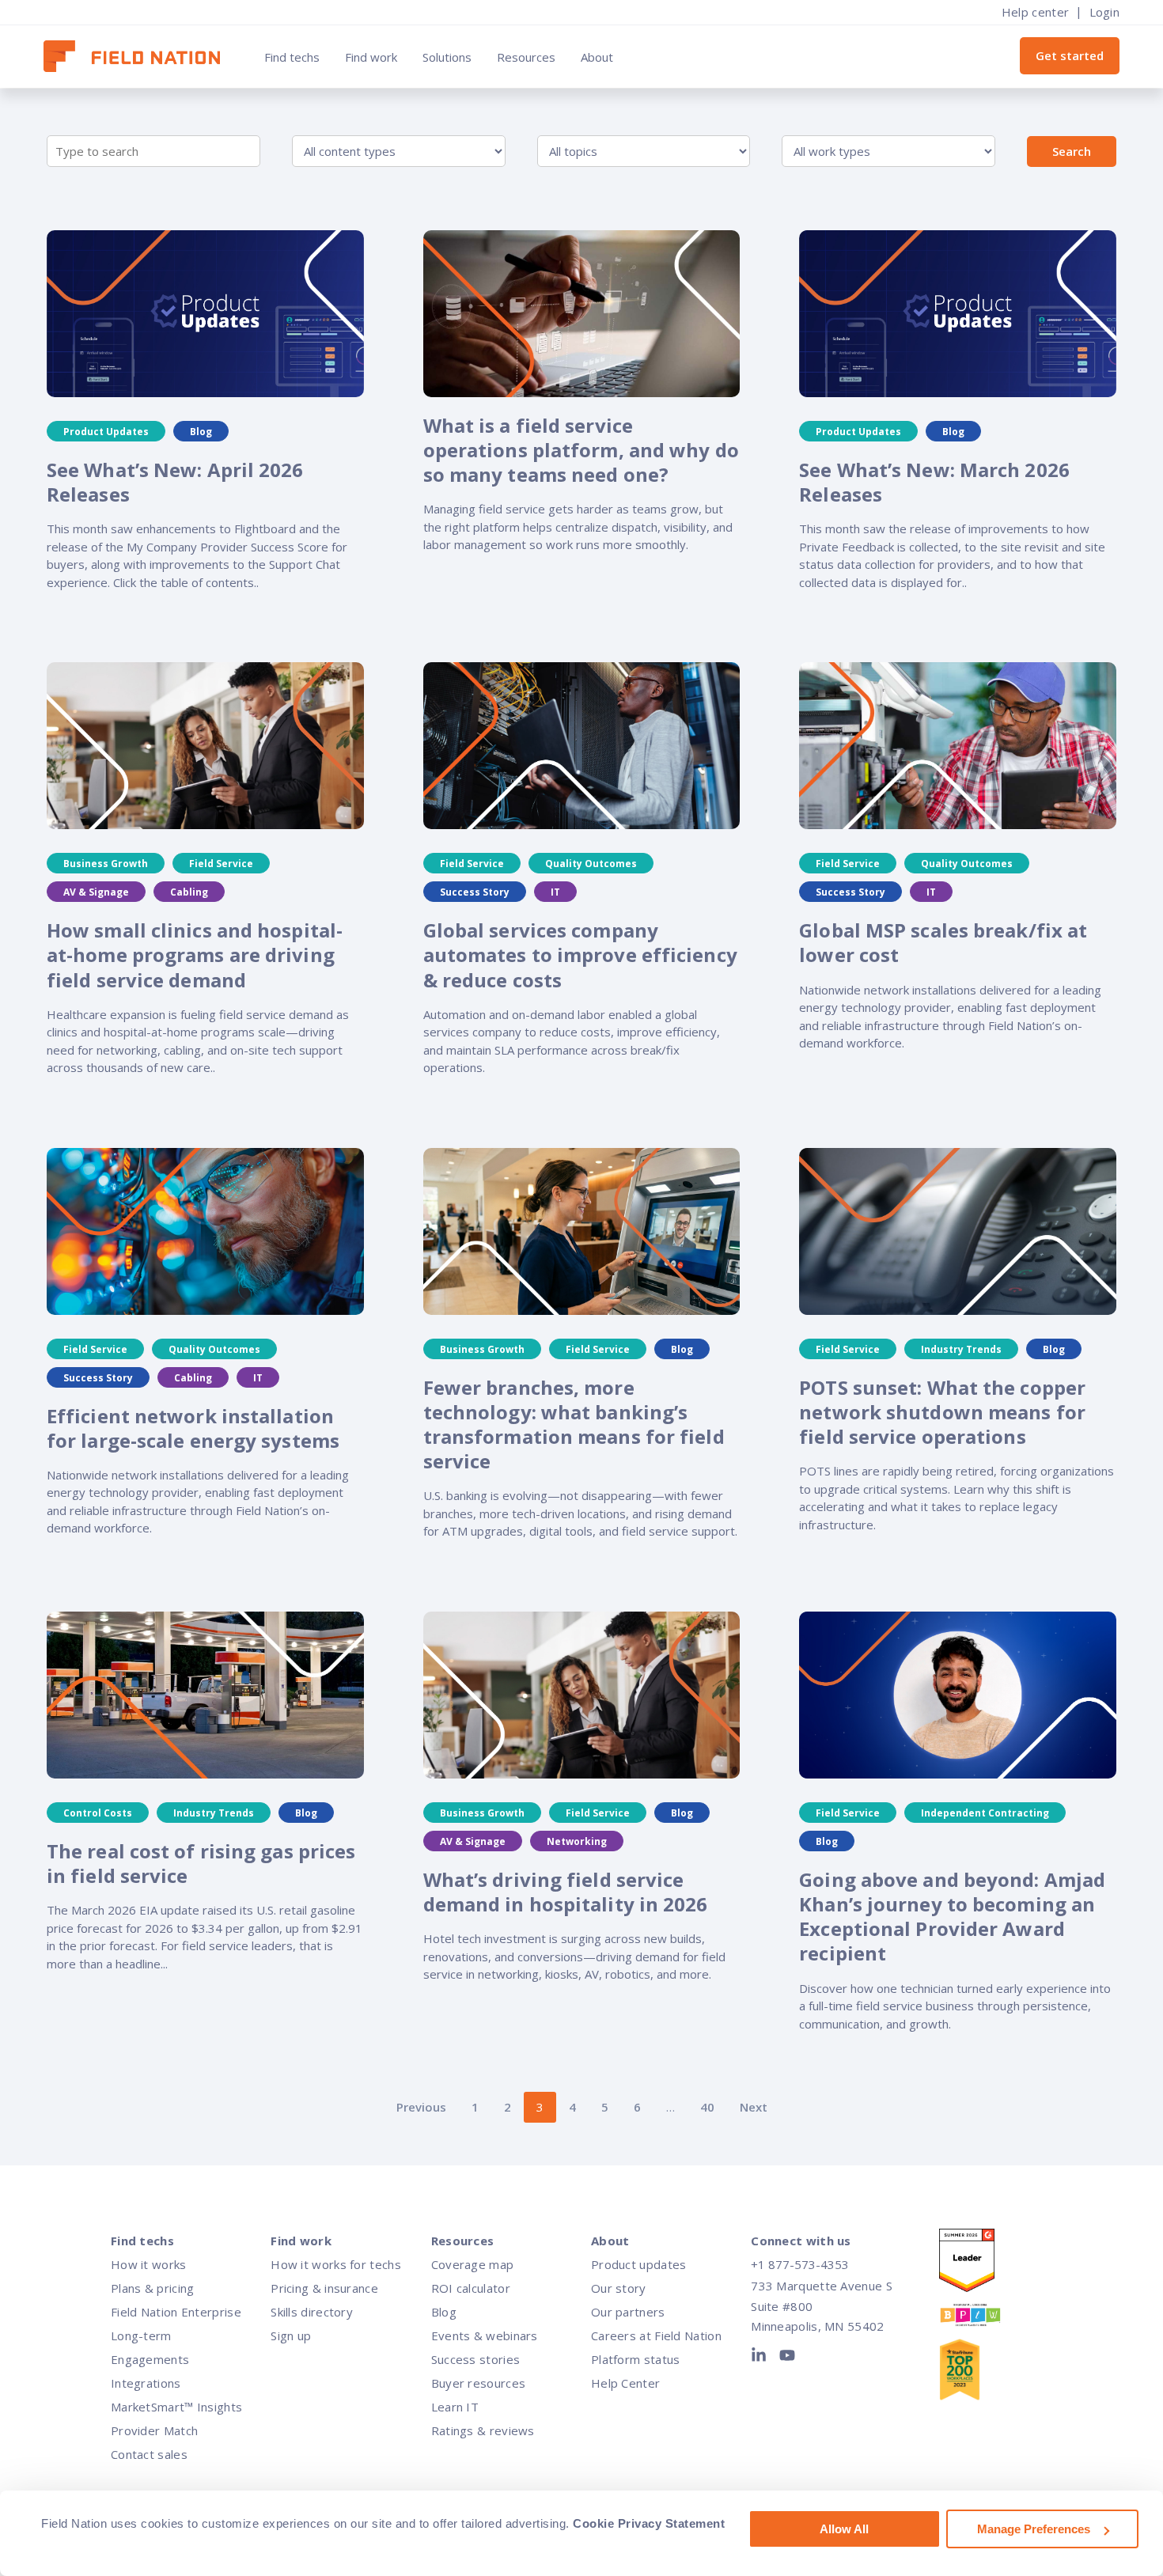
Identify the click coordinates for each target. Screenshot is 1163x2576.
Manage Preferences (1034, 2529)
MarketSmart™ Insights (176, 2407)
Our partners (628, 2312)
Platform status (636, 2359)
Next (754, 2107)
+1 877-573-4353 (800, 2264)
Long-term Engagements (150, 2347)
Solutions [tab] (447, 57)
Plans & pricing (153, 2288)
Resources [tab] (526, 57)
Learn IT (455, 2407)
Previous (421, 2107)
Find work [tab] (371, 57)
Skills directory (312, 2312)
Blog (444, 2312)
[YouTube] (787, 2358)
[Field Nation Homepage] (140, 57)
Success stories (476, 2359)
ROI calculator (471, 2288)
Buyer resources (479, 2383)
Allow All (844, 2529)
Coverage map (473, 2264)
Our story (619, 2288)
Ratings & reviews (483, 2430)
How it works (149, 2264)
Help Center (625, 2383)
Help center (1035, 12)
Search (1072, 151)
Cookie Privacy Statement (649, 2523)
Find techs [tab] (292, 57)
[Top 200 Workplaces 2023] (986, 2373)
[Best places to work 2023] (986, 2318)
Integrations (146, 2383)
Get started (1070, 55)
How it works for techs (336, 2264)
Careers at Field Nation (656, 2335)
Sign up (291, 2335)
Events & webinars (485, 2335)
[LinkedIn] (762, 2358)
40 (707, 2107)
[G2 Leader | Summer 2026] (986, 2264)
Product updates (639, 2264)
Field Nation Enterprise (176, 2312)
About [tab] (597, 57)
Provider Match (154, 2430)
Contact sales (149, 2454)
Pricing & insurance (324, 2288)
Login (1105, 12)
